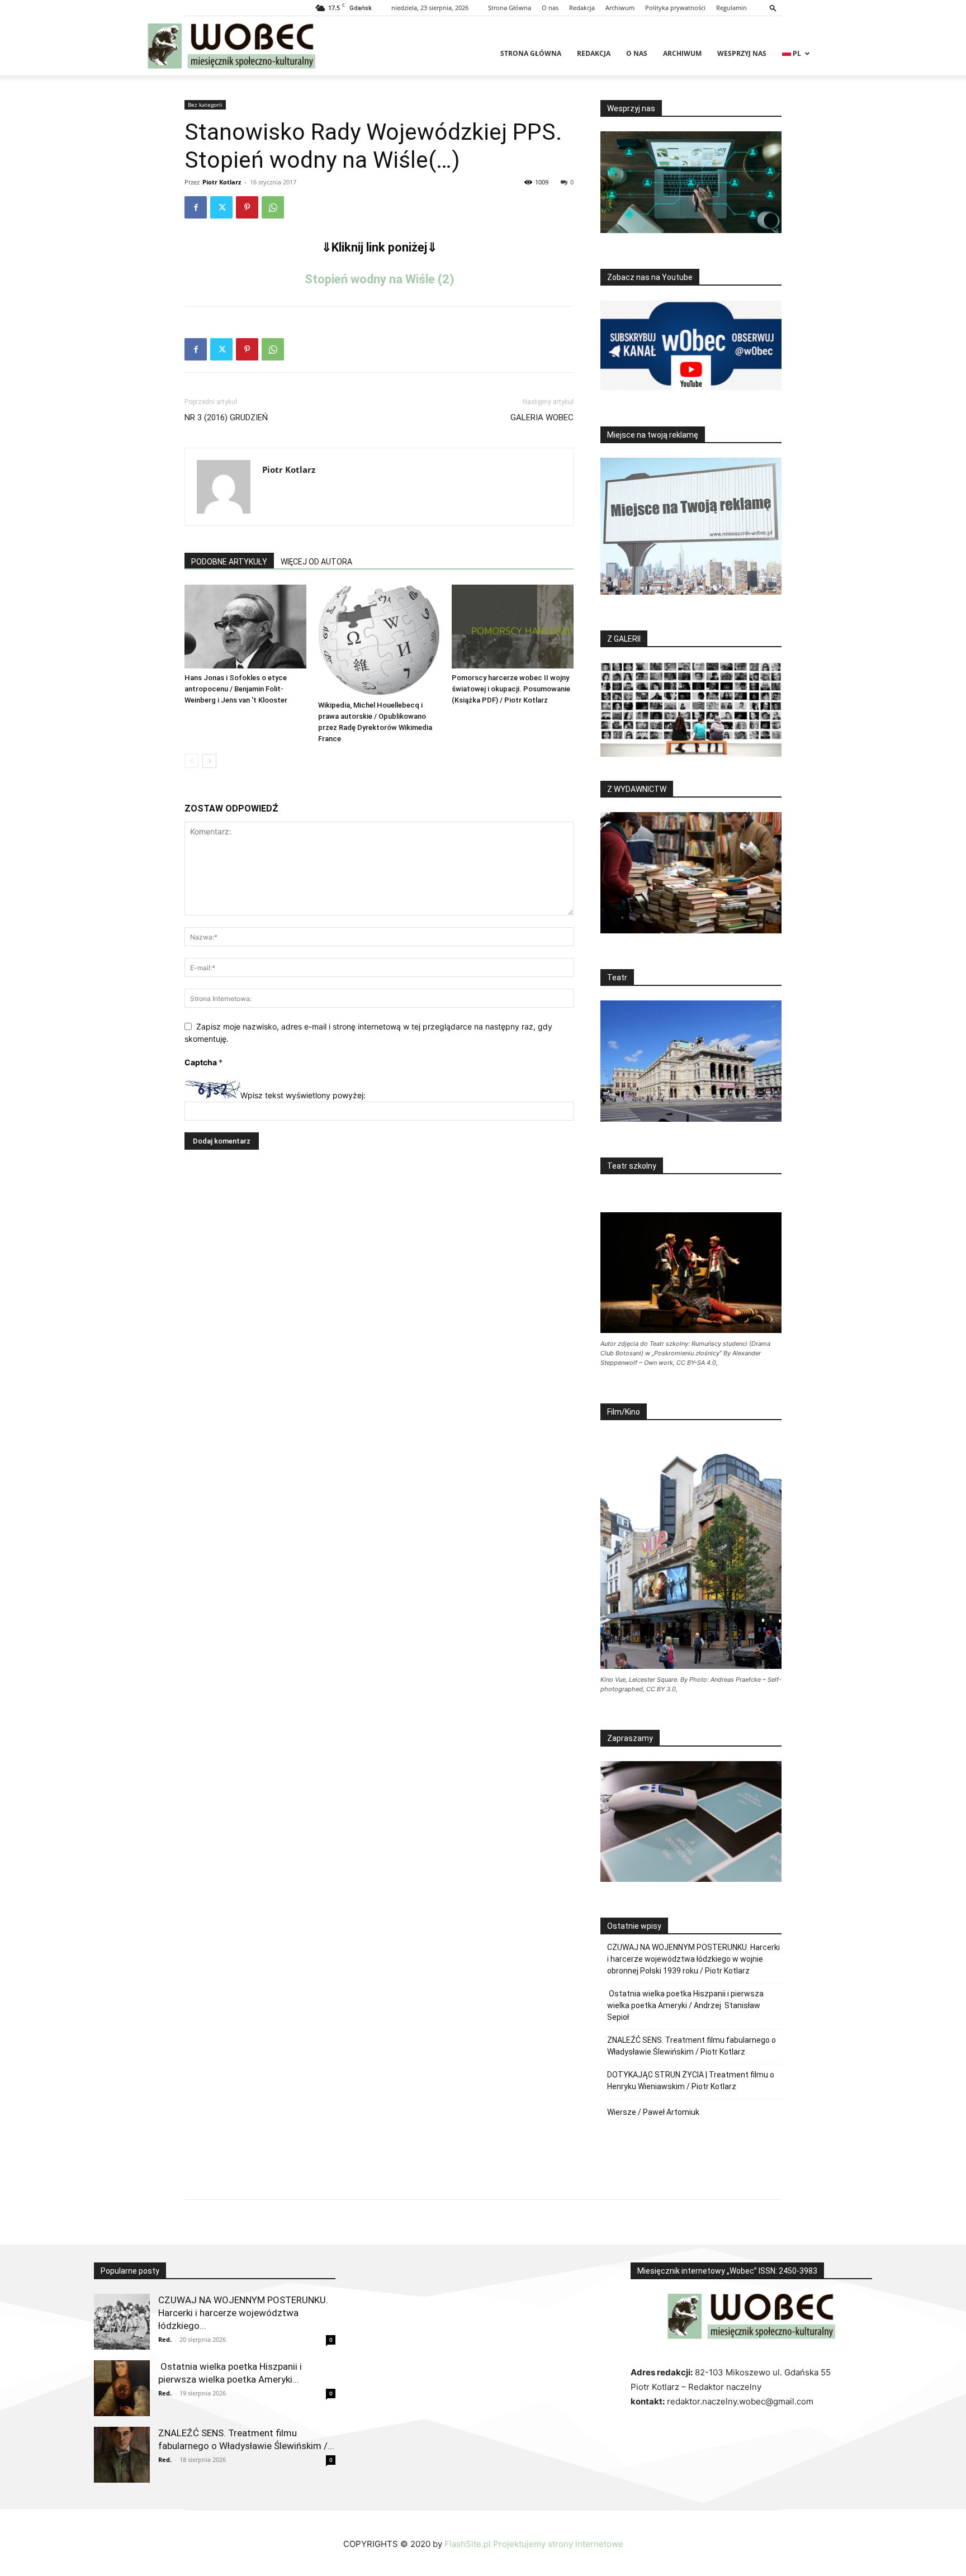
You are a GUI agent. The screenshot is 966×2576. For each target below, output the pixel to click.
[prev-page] (191, 761)
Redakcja (582, 8)
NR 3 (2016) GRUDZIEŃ (226, 418)
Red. (165, 2339)
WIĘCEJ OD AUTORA (316, 562)
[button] (773, 8)
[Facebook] (196, 207)
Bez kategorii (205, 105)
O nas (550, 8)
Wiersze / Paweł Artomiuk (653, 2112)
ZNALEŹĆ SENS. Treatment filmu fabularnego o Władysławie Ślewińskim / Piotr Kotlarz (692, 2046)
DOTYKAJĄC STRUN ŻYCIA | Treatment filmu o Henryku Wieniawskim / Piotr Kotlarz (691, 2081)
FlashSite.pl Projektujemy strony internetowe (534, 2544)
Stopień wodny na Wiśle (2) (379, 279)
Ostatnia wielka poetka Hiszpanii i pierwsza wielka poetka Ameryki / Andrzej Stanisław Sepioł (685, 2005)
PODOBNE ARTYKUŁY (229, 562)
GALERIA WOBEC (542, 418)
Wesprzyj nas (742, 53)
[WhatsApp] (273, 207)
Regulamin (731, 8)
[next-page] (209, 761)
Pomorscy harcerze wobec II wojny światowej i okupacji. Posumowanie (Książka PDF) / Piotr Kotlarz (511, 689)
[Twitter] (221, 207)
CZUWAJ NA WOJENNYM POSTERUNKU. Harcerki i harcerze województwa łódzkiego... (243, 2313)
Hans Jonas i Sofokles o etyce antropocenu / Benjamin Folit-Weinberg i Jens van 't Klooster (236, 689)
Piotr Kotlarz (222, 182)
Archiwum (620, 8)
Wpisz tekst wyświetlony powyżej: (303, 1096)
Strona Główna (510, 8)
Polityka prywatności (675, 8)
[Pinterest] (247, 207)
